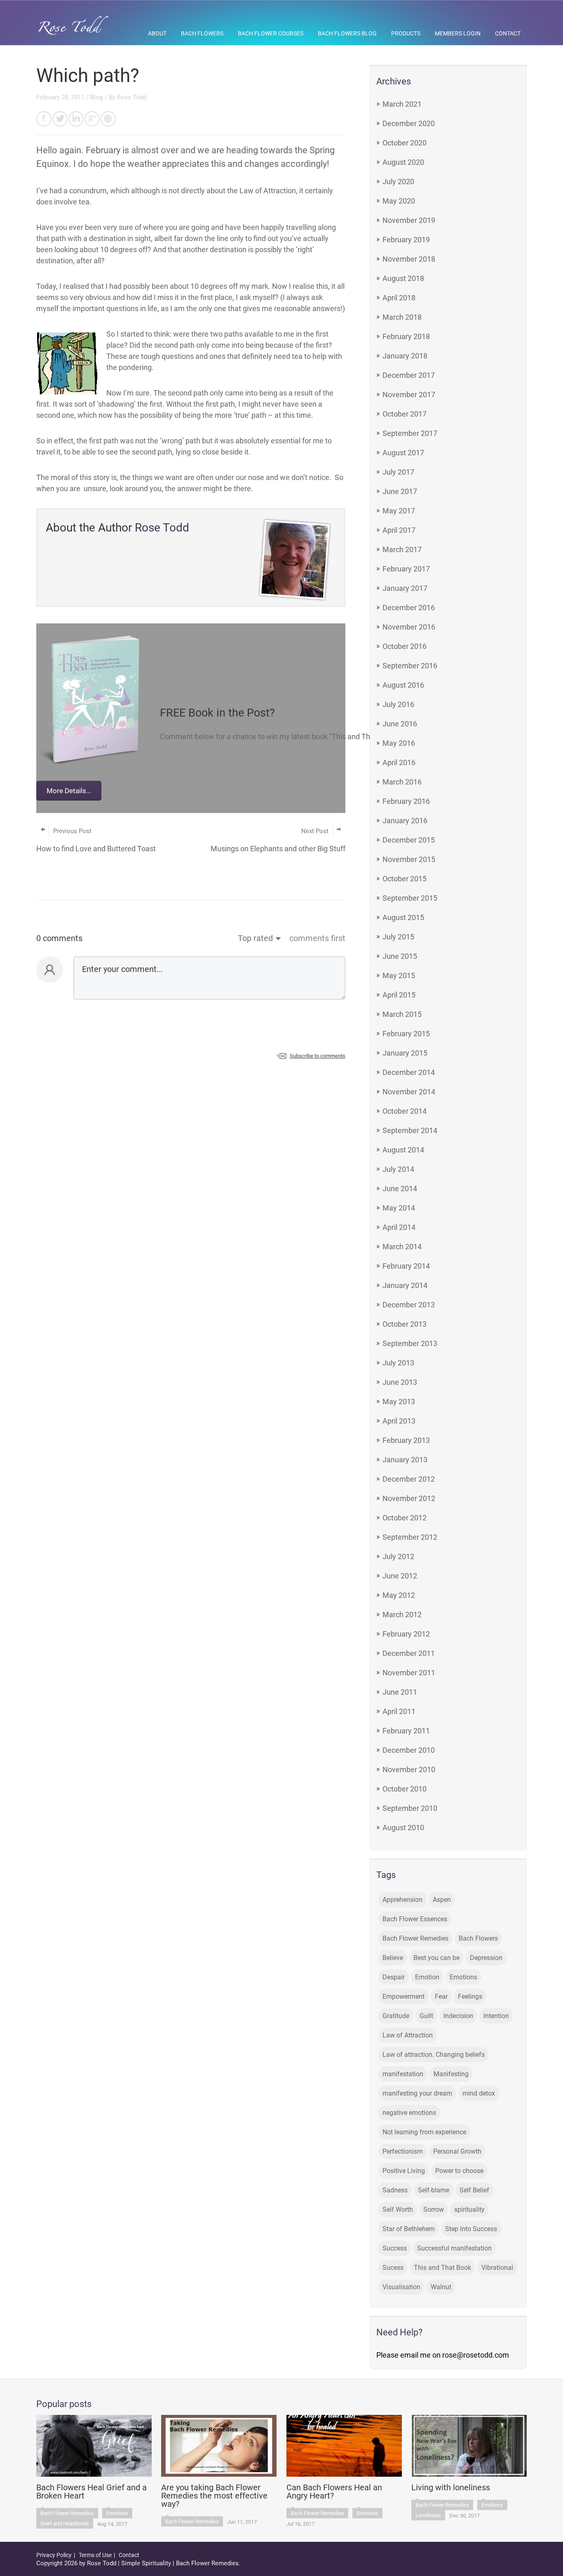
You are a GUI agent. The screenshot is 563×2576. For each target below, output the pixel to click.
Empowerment (403, 1996)
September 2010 (410, 1808)
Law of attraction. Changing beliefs (434, 2055)
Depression (486, 1958)
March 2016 (402, 782)
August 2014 (403, 1150)
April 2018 (399, 298)
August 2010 (403, 1828)
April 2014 (399, 1227)
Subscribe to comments (318, 1056)
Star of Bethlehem (409, 2229)
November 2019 (409, 220)
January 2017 (405, 588)
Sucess (393, 2268)
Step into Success (471, 2229)
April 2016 (399, 762)
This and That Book (442, 2268)
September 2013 (410, 1343)
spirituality (469, 2210)
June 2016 (400, 724)
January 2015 (405, 1053)
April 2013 (399, 1421)
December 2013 (409, 1305)
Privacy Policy (54, 2555)
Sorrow (434, 2210)
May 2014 (399, 1208)
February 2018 (406, 336)
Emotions (463, 1977)
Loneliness (428, 2515)
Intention (496, 2016)
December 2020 (409, 123)
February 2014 (406, 1266)
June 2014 (400, 1188)
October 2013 (405, 1324)
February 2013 (406, 1440)
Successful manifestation (454, 2248)
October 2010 (405, 1789)
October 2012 (405, 1518)
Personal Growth (457, 2151)
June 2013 (400, 1382)
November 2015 (409, 859)
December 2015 (409, 840)
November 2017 (409, 395)
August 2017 (403, 453)
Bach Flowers (202, 33)
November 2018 (409, 259)
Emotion (427, 1977)
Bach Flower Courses (271, 33)
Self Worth (398, 2210)
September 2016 (410, 666)
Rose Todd (132, 97)
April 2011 (399, 1711)
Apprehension (402, 1900)
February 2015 (406, 1034)
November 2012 (409, 1498)
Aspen (442, 1900)
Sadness (395, 2190)
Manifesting (451, 2074)
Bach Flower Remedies (415, 1938)
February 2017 (406, 569)
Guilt (426, 2016)
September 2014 (410, 1130)
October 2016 (405, 646)
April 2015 (399, 995)
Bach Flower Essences (415, 1919)
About (157, 33)
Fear (441, 1996)
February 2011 (406, 1731)
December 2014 (409, 1072)
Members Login (458, 33)
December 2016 (409, 608)
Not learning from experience (424, 2132)
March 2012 (402, 1615)
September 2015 (410, 898)
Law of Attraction (408, 2035)
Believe (393, 1958)
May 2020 (399, 201)
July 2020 (398, 181)
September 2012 (410, 1537)
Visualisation (401, 2287)
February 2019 (406, 240)
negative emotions (409, 2113)
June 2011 (400, 1692)
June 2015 (400, 956)
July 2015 (398, 937)
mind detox (479, 2093)
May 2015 (399, 975)
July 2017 (398, 472)
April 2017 (399, 530)
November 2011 (409, 1673)
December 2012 (409, 1479)
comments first (317, 938)
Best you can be (436, 1958)
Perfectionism (403, 2151)
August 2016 (403, 685)
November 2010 (409, 1769)
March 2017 (402, 549)
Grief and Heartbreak (65, 2523)
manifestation (403, 2074)
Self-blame (434, 2190)
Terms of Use (95, 2555)
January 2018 (405, 356)
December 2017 (409, 375)
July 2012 (398, 1556)
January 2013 (405, 1460)
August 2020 (403, 162)
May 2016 (399, 743)
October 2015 (405, 879)
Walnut (441, 2287)
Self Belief (474, 2190)
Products (406, 33)
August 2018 (403, 278)
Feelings (470, 1996)
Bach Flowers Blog (347, 33)
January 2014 (405, 1285)
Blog (96, 97)
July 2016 (398, 704)
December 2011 (409, 1653)
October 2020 (405, 143)
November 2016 (409, 627)
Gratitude (396, 2016)
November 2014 (409, 1092)
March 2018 (402, 317)
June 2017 (400, 491)
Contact (508, 33)
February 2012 (406, 1634)
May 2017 (399, 511)
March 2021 (402, 104)
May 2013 (399, 1402)
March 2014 (402, 1247)
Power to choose (459, 2171)
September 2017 (410, 433)
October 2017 (405, 414)
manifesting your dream (417, 2093)
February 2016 (406, 801)
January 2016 (405, 821)
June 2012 (400, 1576)
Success (395, 2248)
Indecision (458, 2016)
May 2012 (399, 1595)
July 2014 (398, 1169)
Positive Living (404, 2171)
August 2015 (403, 917)
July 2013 (398, 1363)
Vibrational (497, 2268)
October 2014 (405, 1111)
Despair (394, 1977)
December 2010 (409, 1750)
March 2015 (402, 1014)
